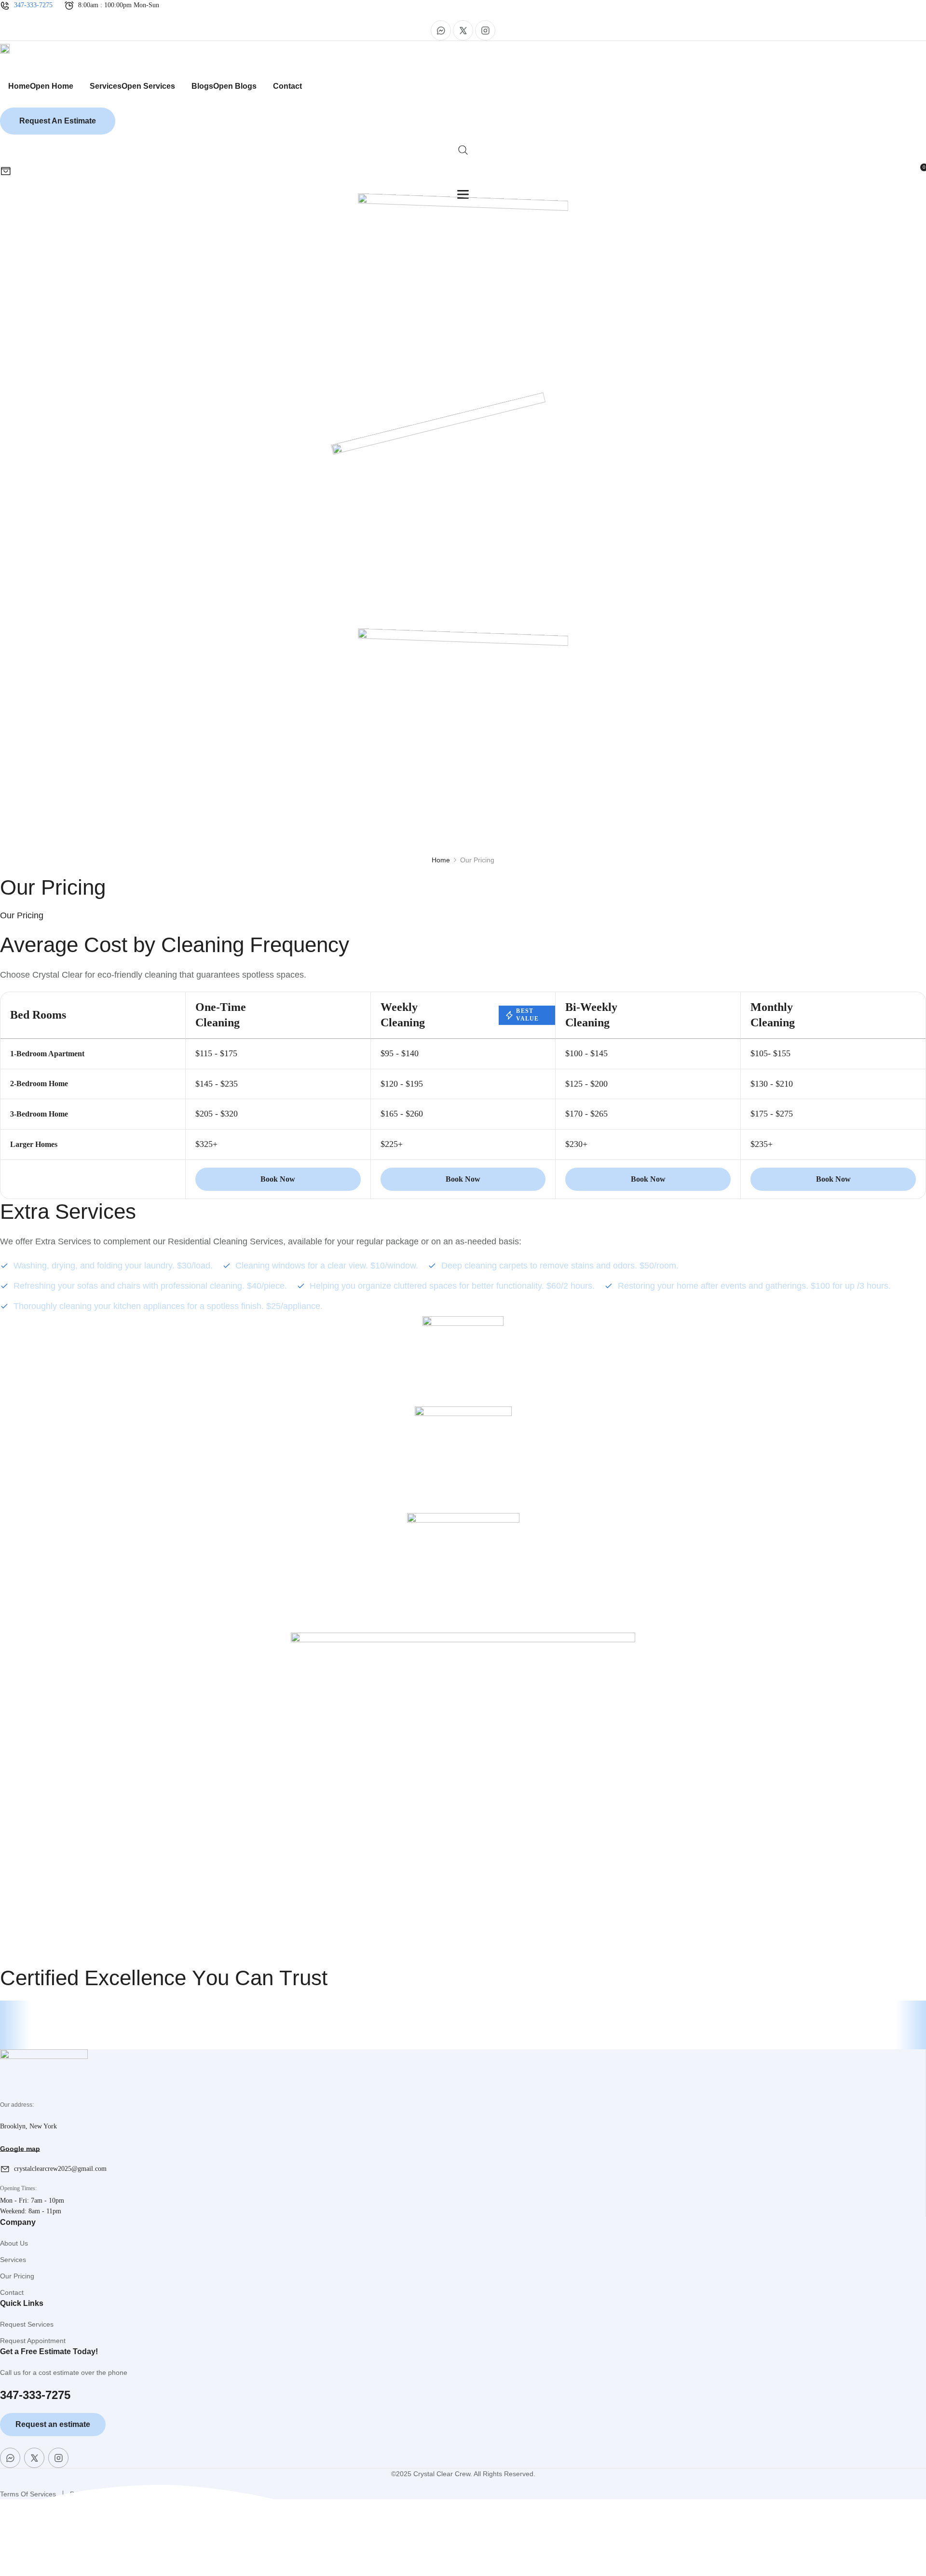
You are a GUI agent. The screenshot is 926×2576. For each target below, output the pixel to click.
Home (441, 860)
